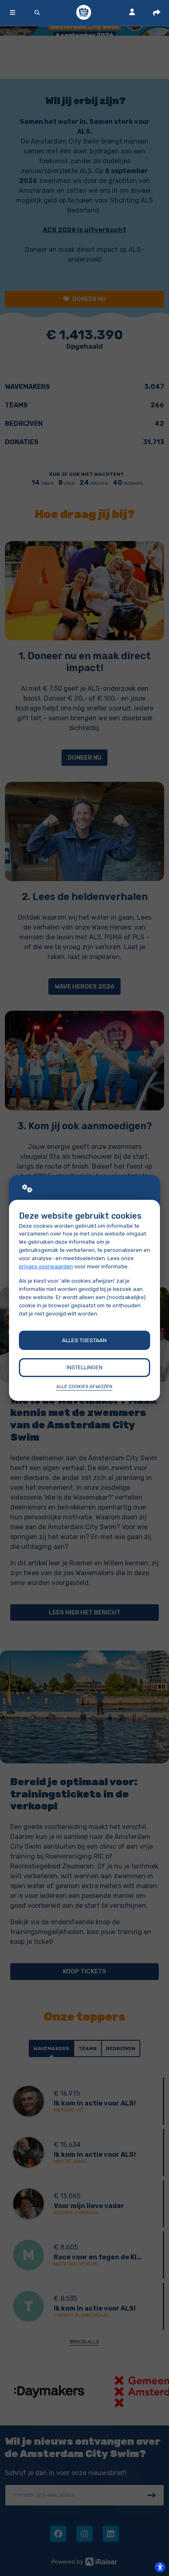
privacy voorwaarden (46, 1266)
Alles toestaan (84, 1340)
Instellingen (84, 1367)
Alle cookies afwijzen (84, 1386)
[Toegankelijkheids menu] (160, 2567)
